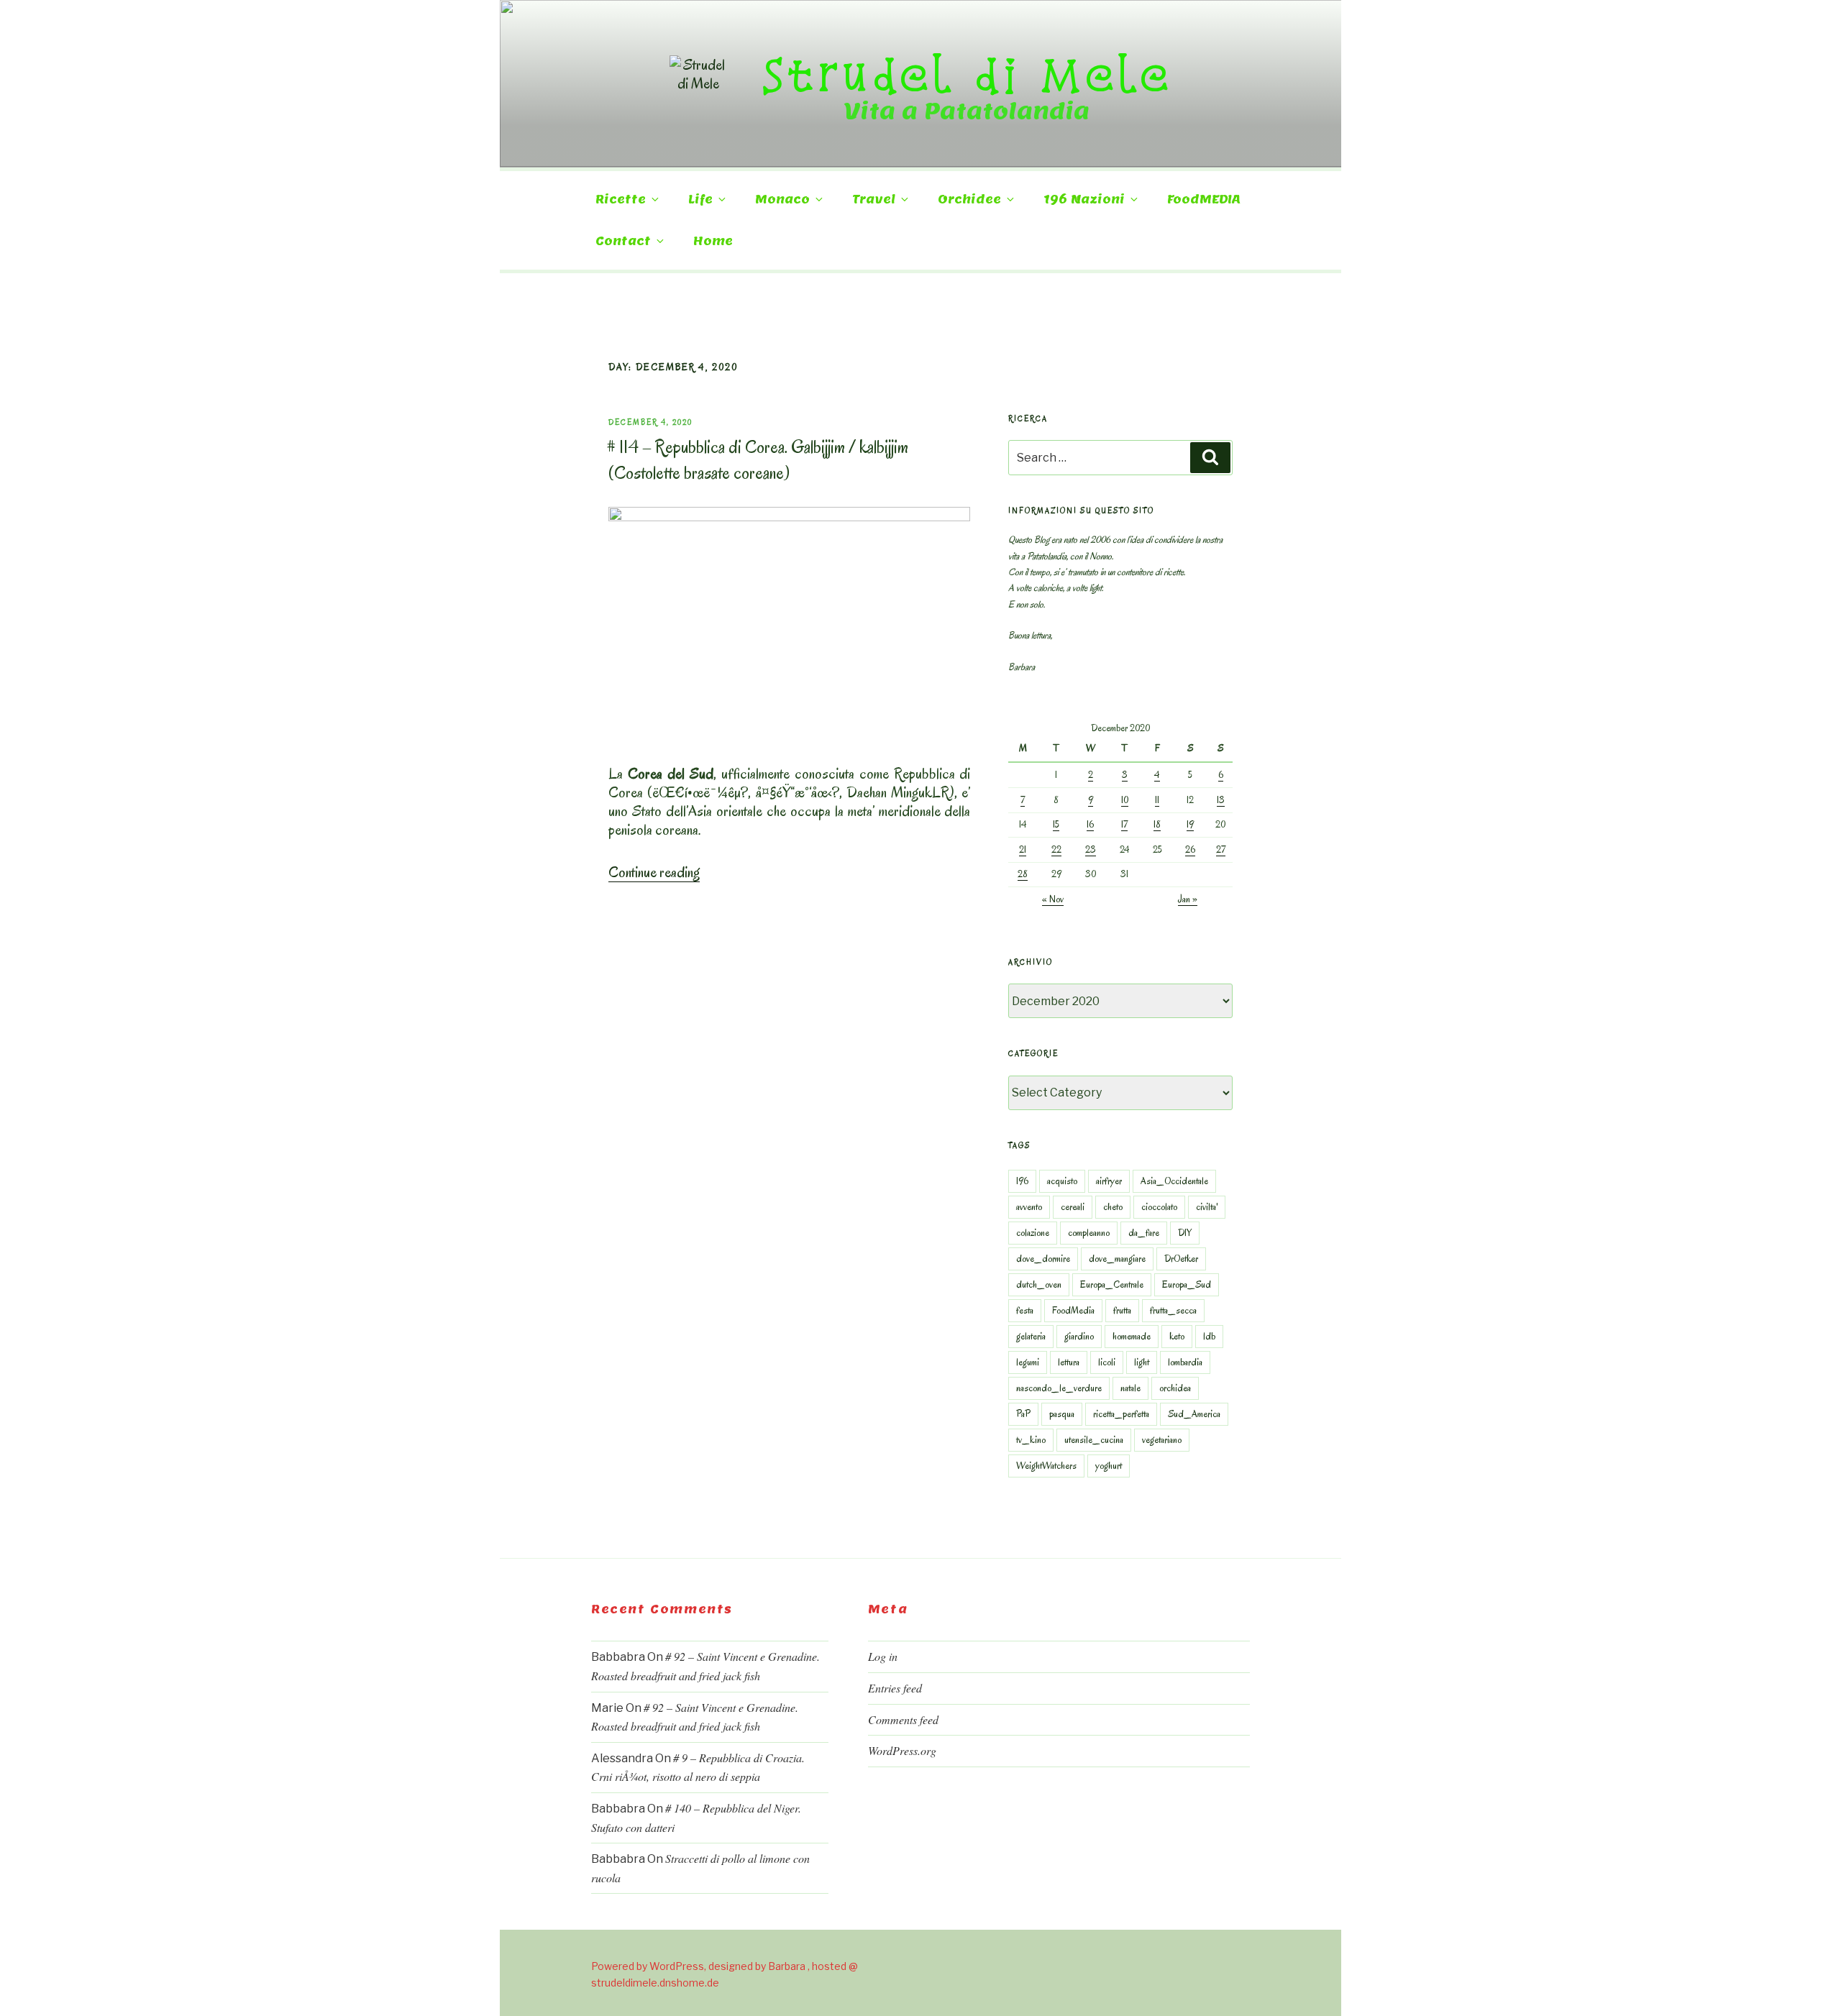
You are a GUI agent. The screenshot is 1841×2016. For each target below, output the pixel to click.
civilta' (1207, 1207)
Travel (874, 200)
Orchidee (969, 200)
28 (1023, 874)
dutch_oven (1039, 1284)
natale (1130, 1388)
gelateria (1031, 1336)
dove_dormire (1043, 1259)
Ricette (621, 200)
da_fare (1144, 1233)
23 (1091, 849)
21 (1023, 849)
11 (1157, 800)
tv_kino (1031, 1440)
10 (1125, 800)
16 (1090, 824)
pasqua (1062, 1414)
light (1142, 1362)
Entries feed (895, 1688)
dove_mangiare (1117, 1259)
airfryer (1109, 1181)
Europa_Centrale (1112, 1284)
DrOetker (1181, 1259)
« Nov (1053, 899)
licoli (1107, 1362)
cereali (1073, 1207)
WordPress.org (902, 1750)
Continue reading (654, 872)
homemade (1132, 1336)
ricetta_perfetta (1121, 1414)
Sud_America (1194, 1414)
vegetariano (1162, 1440)
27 (1221, 849)
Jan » (1188, 899)
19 (1190, 824)
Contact (623, 241)
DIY (1185, 1233)
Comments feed (903, 1719)
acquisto (1062, 1181)
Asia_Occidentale (1174, 1181)
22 (1056, 849)
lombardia (1185, 1362)
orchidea (1175, 1388)
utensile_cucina (1094, 1440)
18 (1157, 824)
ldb (1209, 1336)
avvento (1029, 1207)
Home (713, 241)
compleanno (1089, 1233)
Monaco (782, 200)
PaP (1023, 1414)
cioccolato (1159, 1207)
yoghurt (1109, 1466)
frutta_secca (1173, 1310)
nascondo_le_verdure (1059, 1388)
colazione (1033, 1233)
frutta (1122, 1310)
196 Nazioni (1084, 200)
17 (1124, 824)
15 (1056, 824)
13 (1221, 800)
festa (1025, 1310)
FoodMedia (1073, 1310)
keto (1177, 1336)
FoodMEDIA (1204, 200)
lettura (1069, 1362)
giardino (1079, 1336)
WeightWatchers (1046, 1466)
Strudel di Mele (967, 74)
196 (1022, 1181)
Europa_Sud (1187, 1284)
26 (1190, 849)
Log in (883, 1656)
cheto (1113, 1207)
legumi (1028, 1362)
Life (700, 200)
